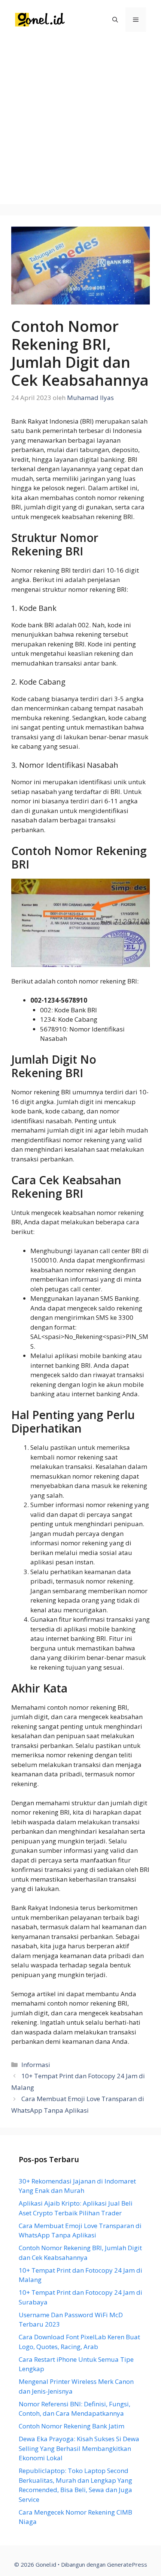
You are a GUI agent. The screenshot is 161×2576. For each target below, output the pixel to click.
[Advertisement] (80, 124)
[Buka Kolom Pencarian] (115, 20)
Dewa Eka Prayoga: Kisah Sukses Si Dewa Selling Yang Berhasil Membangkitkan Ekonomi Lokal (79, 2448)
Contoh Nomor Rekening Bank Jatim (72, 2426)
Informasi (36, 2065)
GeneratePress (127, 2564)
